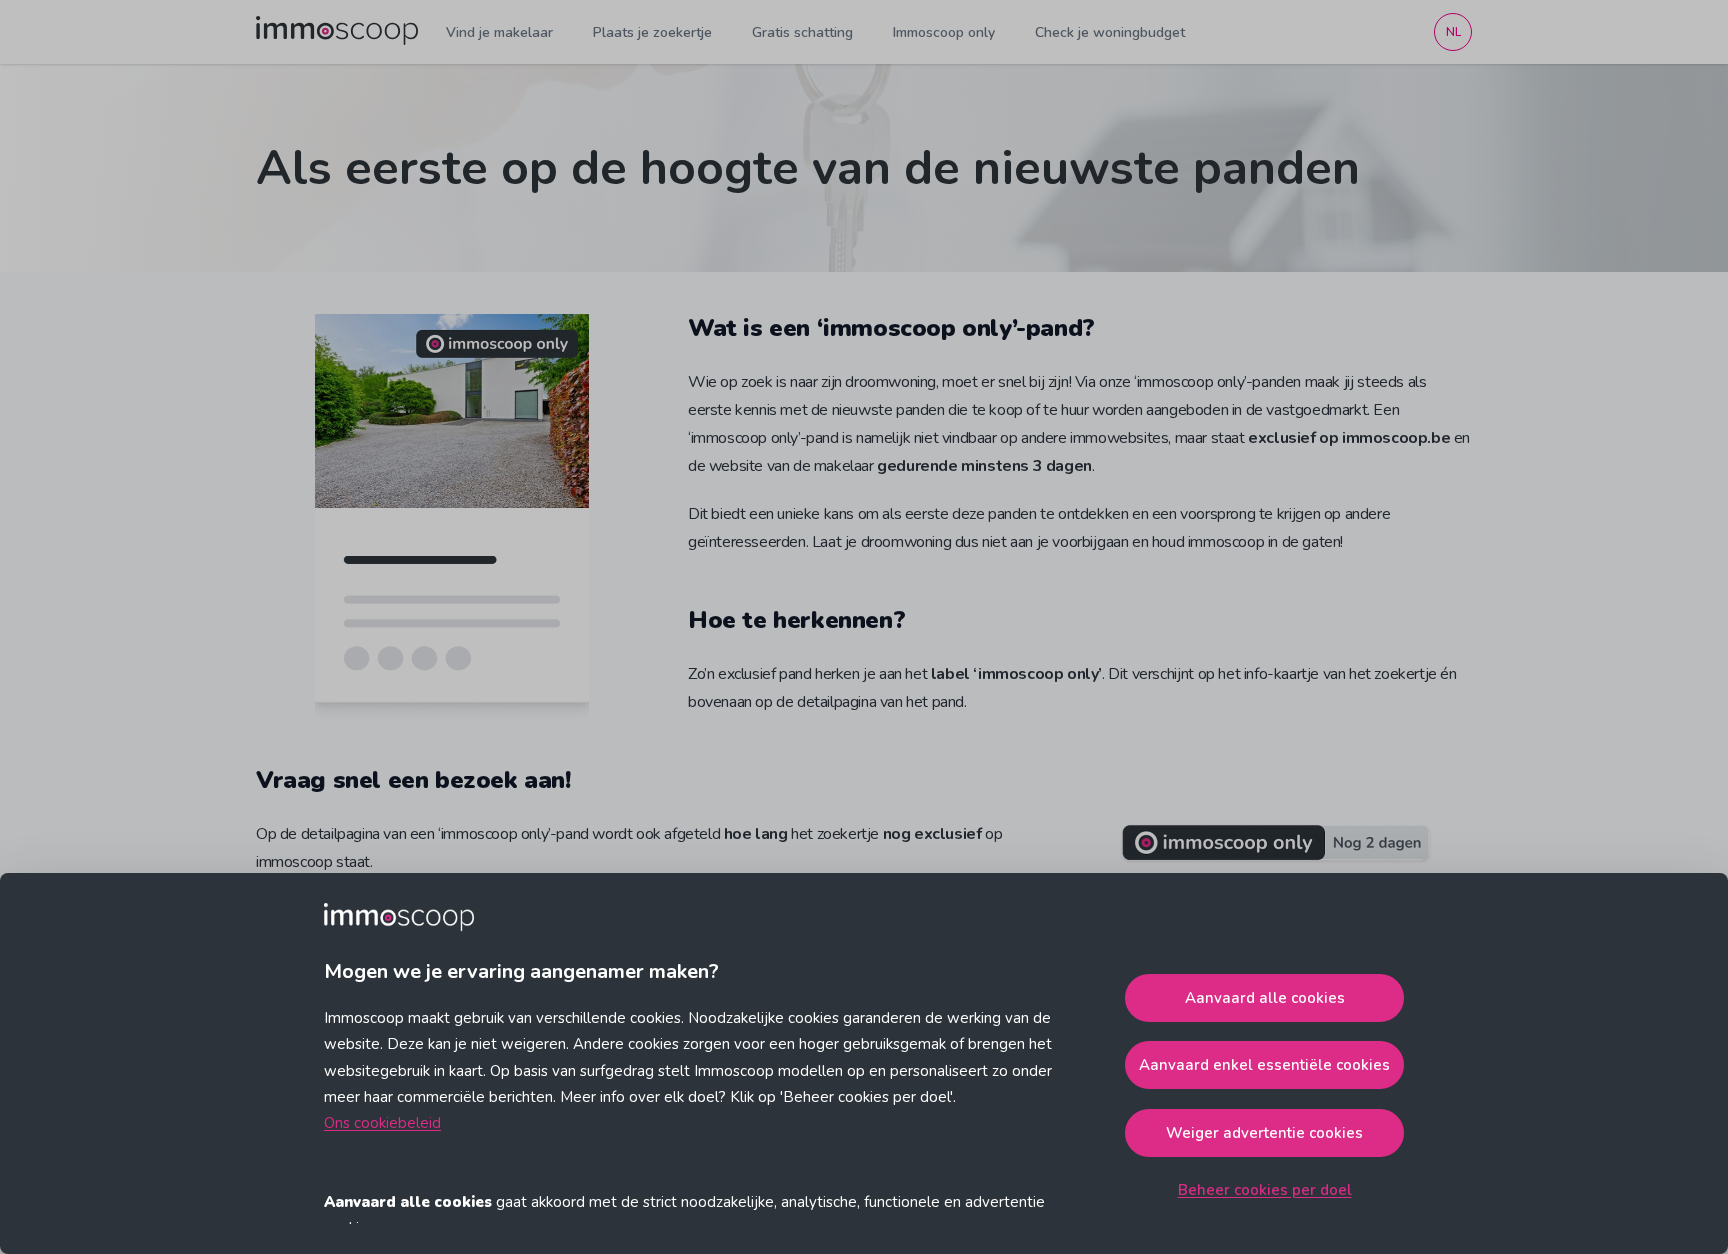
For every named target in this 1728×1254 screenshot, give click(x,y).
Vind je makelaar (499, 32)
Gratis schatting (802, 32)
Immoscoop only (944, 32)
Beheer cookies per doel (1265, 1190)
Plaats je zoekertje (652, 32)
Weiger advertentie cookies (1264, 1133)
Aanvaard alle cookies (1265, 998)
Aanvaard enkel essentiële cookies (1264, 1065)
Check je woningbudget (1110, 32)
